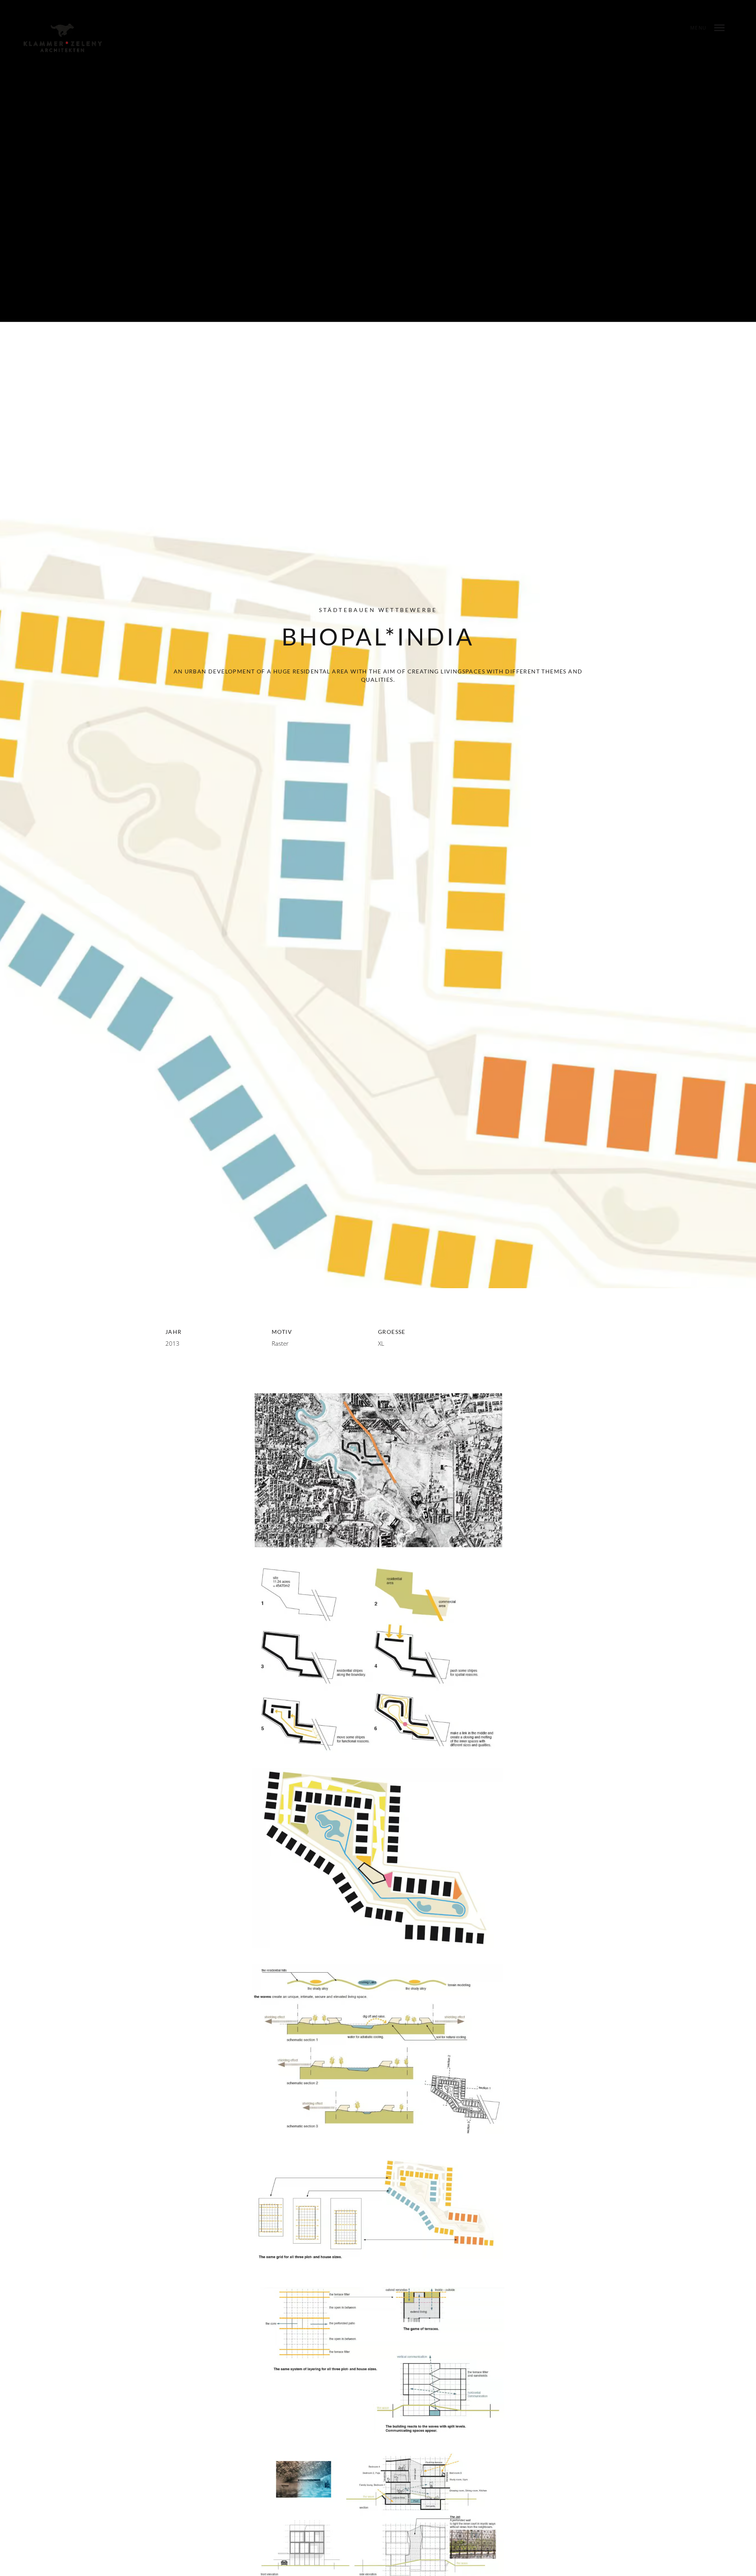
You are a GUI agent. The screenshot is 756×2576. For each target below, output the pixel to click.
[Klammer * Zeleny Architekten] (63, 38)
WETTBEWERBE (408, 610)
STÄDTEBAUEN (347, 610)
